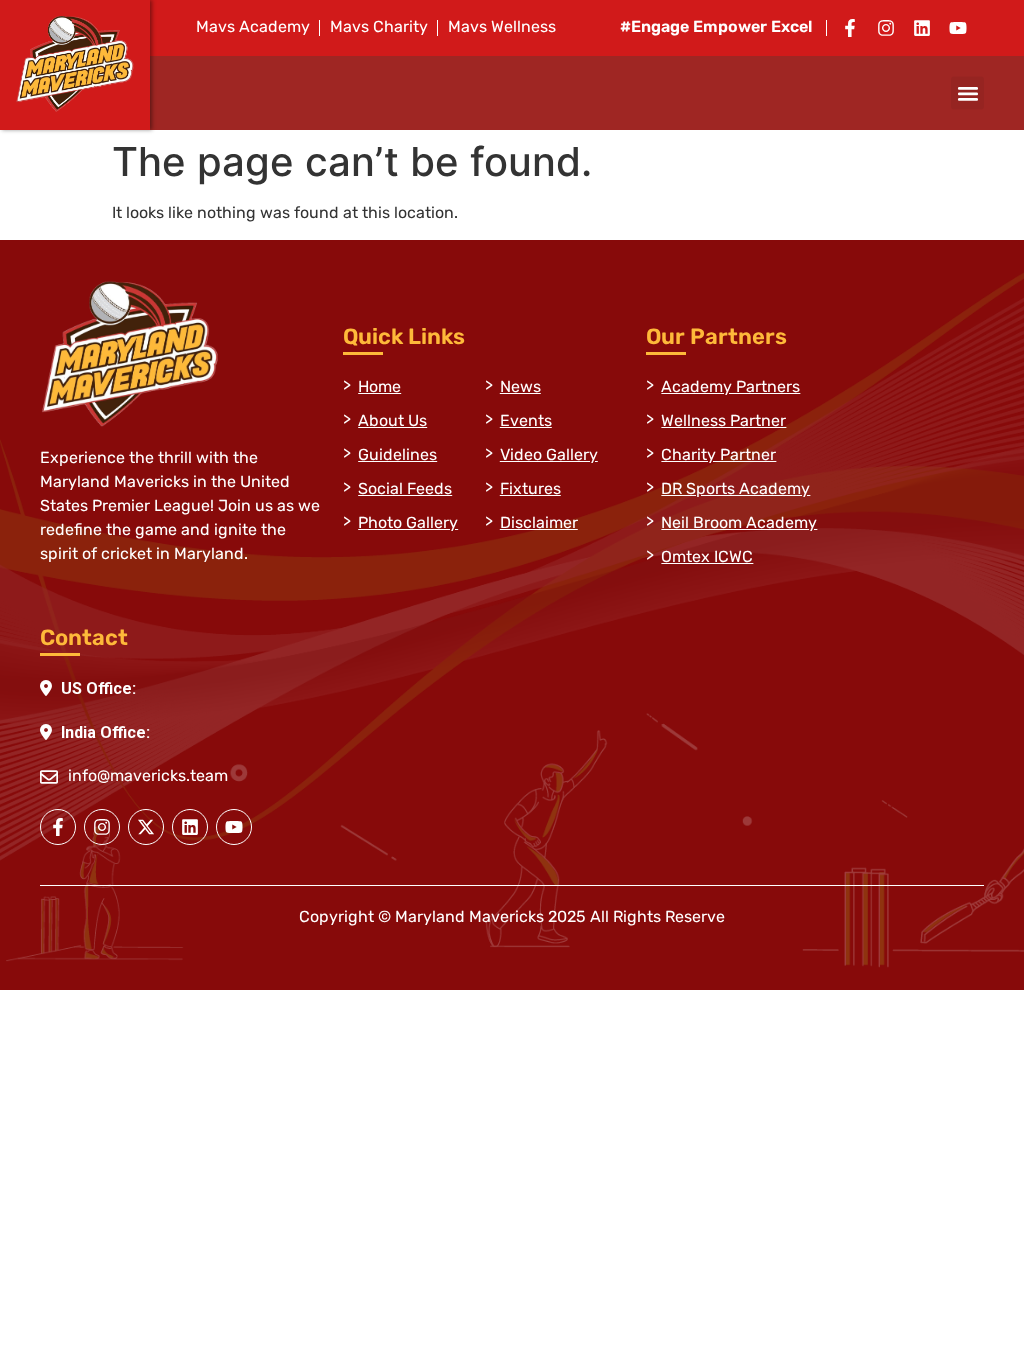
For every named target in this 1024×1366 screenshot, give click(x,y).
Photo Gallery (408, 524)
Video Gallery (549, 456)
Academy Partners (730, 388)
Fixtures (530, 490)
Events (526, 422)
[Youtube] (958, 28)
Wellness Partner (723, 422)
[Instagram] (886, 28)
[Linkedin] (922, 28)
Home (379, 388)
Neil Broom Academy (739, 524)
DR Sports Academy (735, 490)
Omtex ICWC (707, 558)
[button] (967, 93)
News (520, 388)
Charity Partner (718, 456)
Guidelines (397, 456)
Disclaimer (539, 524)
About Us (392, 422)
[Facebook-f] (850, 28)
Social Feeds (405, 490)
